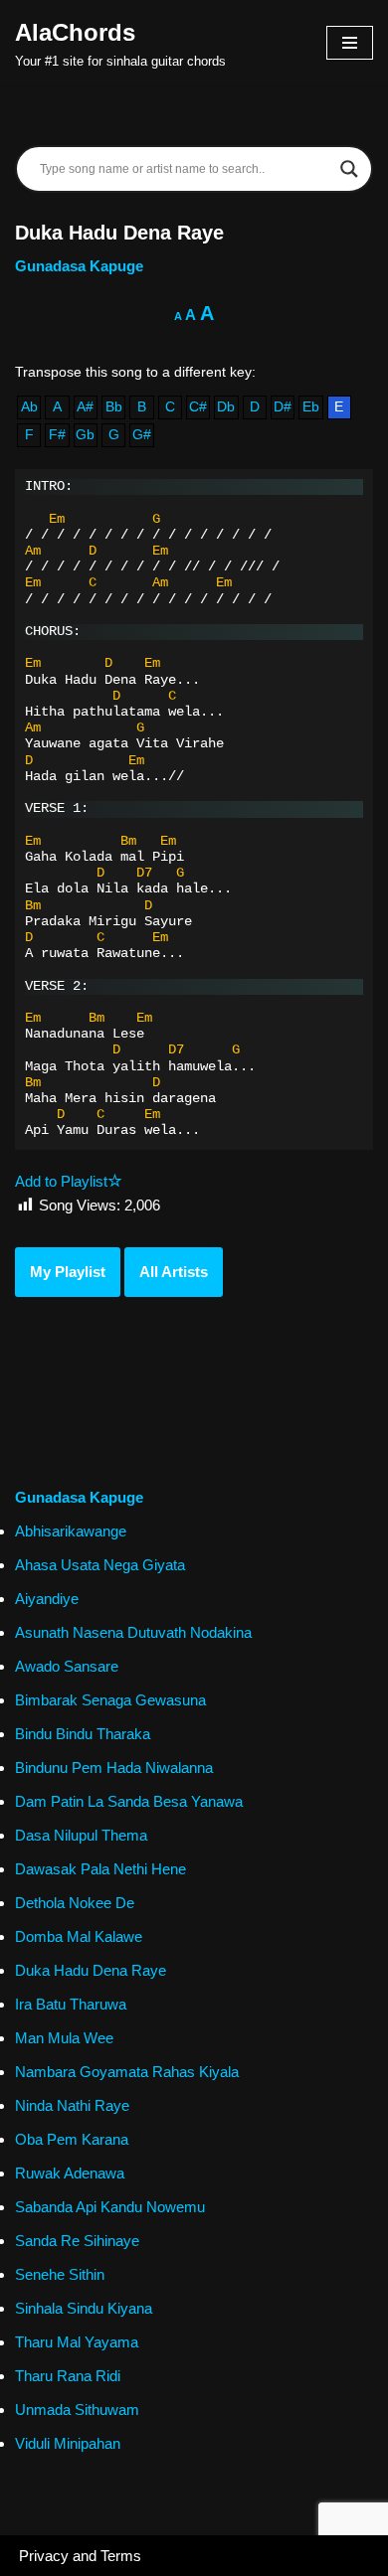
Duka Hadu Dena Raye (91, 1970)
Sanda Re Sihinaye (77, 2241)
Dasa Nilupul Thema (81, 1835)
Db (226, 407)
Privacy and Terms (80, 2556)
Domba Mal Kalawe (79, 1936)
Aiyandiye (47, 1599)
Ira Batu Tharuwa (71, 2004)
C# (198, 407)
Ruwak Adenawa (70, 2173)
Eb (311, 407)
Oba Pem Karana (72, 2139)
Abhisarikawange (71, 1531)
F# (57, 435)
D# (283, 407)
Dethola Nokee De (75, 1903)
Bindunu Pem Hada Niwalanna (114, 1768)
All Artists (174, 1272)
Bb (114, 407)
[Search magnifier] (349, 169)
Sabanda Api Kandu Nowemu (110, 2207)
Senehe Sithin (60, 2274)
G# (142, 435)
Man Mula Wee (64, 2038)
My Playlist (68, 1272)
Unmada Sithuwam (77, 2410)
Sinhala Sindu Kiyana (84, 2308)
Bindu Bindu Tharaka (83, 1734)
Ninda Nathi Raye (72, 2105)
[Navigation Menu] (350, 43)
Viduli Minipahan (68, 2443)
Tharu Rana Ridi (68, 2376)
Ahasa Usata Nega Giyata (100, 1565)
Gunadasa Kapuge (79, 266)
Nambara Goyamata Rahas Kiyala (127, 2072)
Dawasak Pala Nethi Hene (100, 1869)
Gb (85, 435)
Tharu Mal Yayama (77, 2342)
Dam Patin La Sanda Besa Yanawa (129, 1801)
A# (85, 407)
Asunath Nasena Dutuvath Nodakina (133, 1632)
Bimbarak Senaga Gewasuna (110, 1700)
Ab (29, 407)
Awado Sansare (67, 1666)
